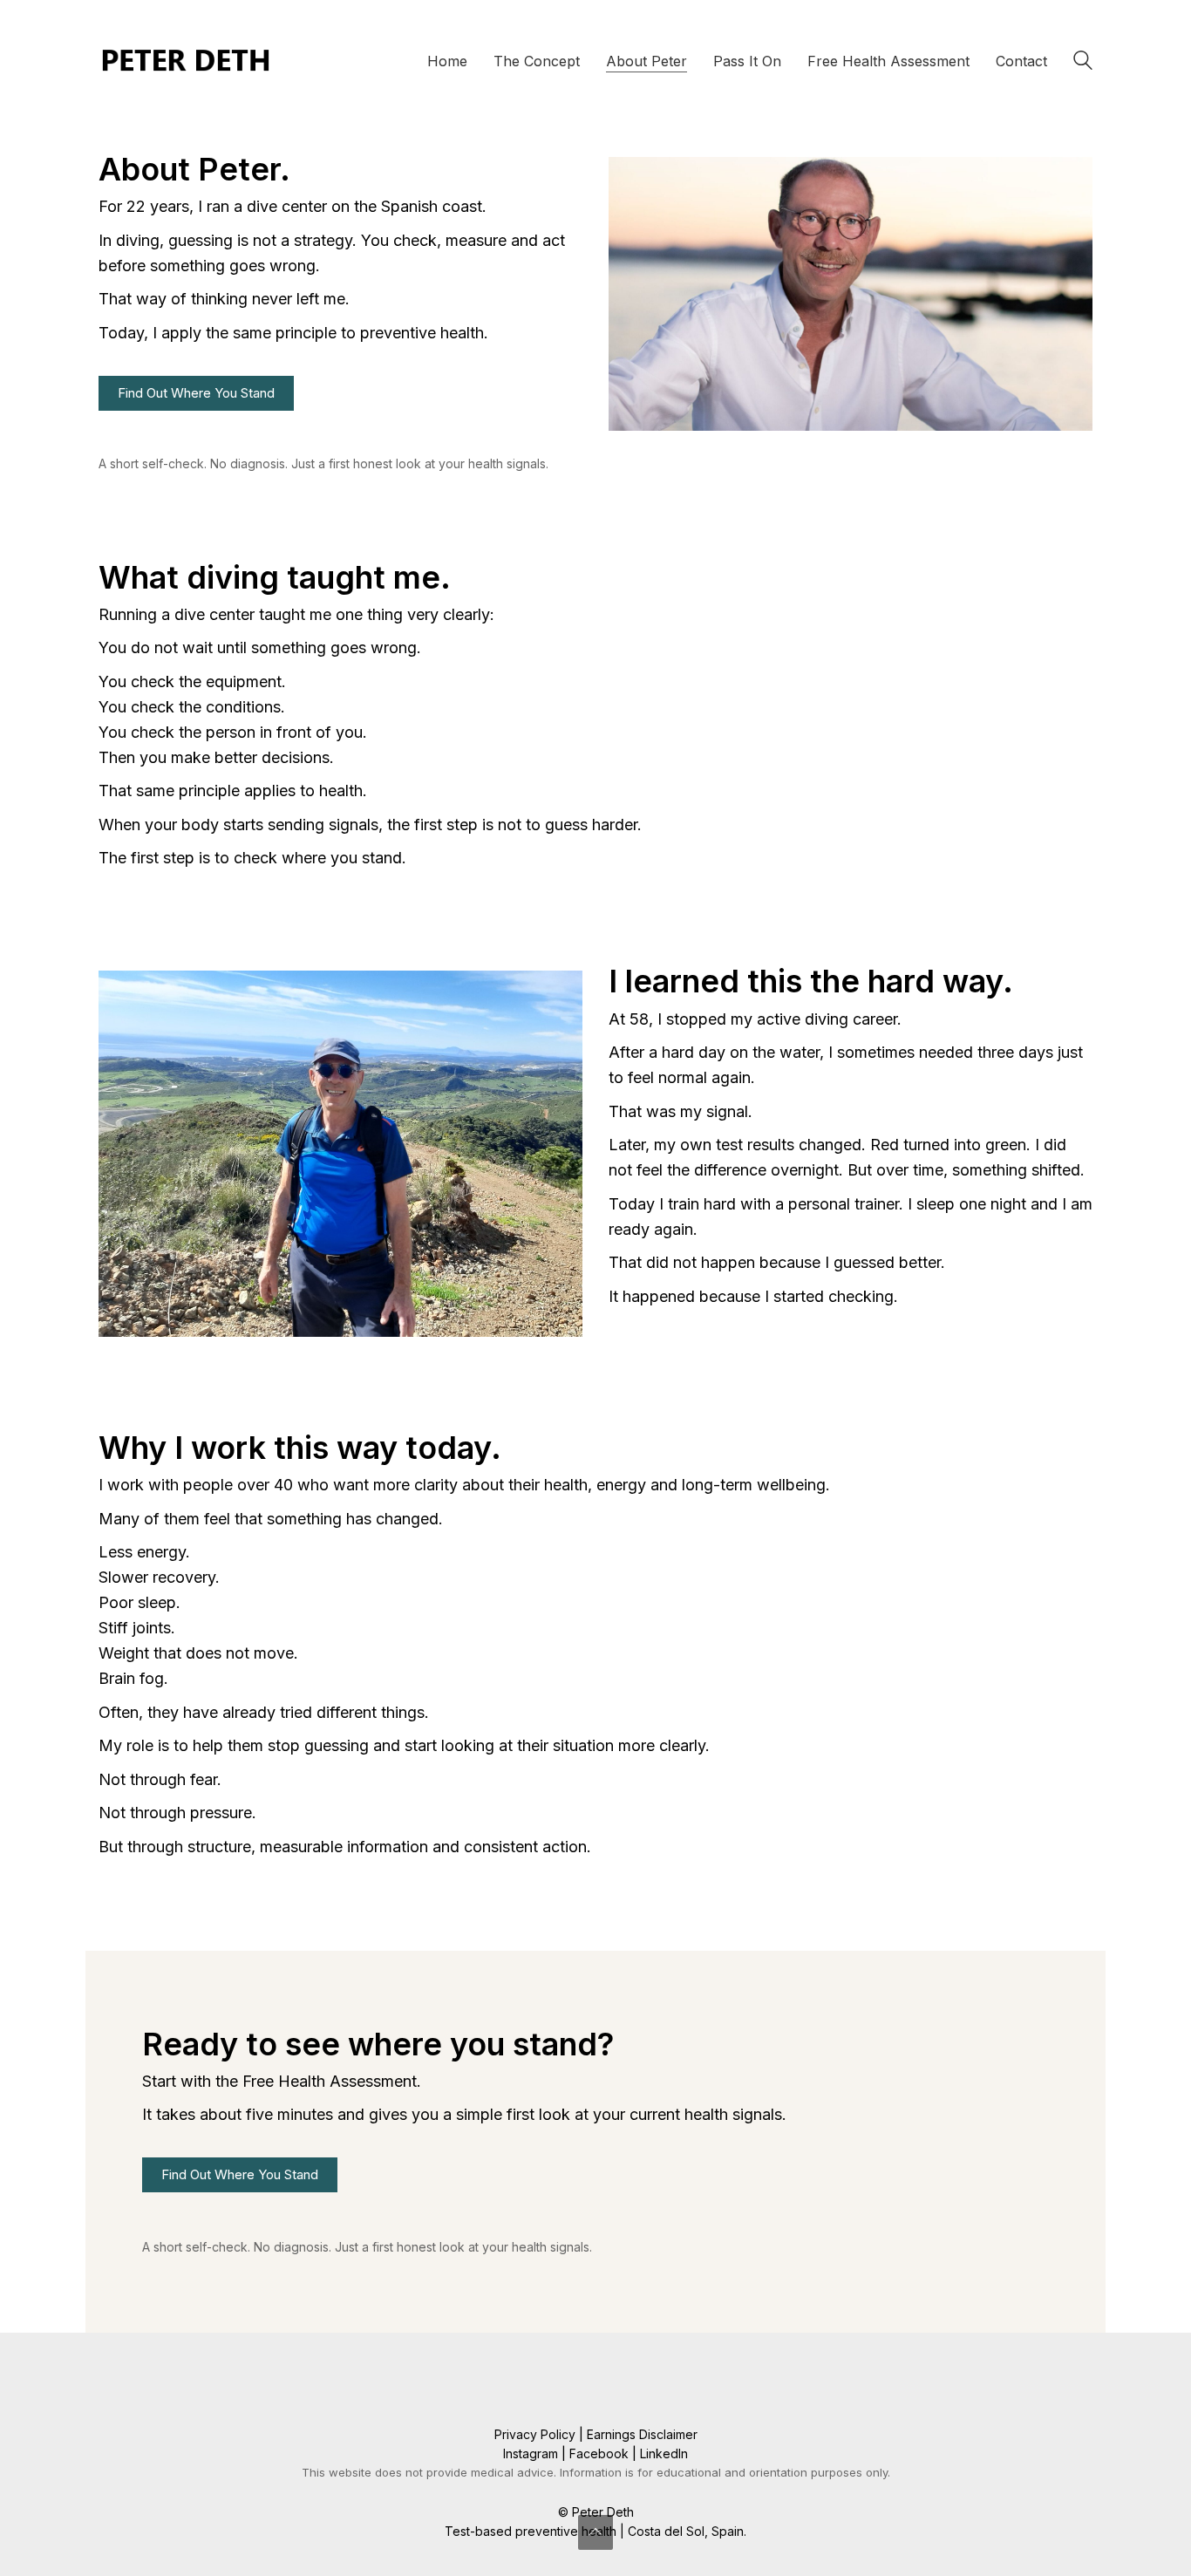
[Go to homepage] (186, 61)
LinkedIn (664, 2453)
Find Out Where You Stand (196, 393)
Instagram (531, 2453)
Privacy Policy (535, 2434)
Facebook (599, 2453)
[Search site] (1083, 63)
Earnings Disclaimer (642, 2434)
